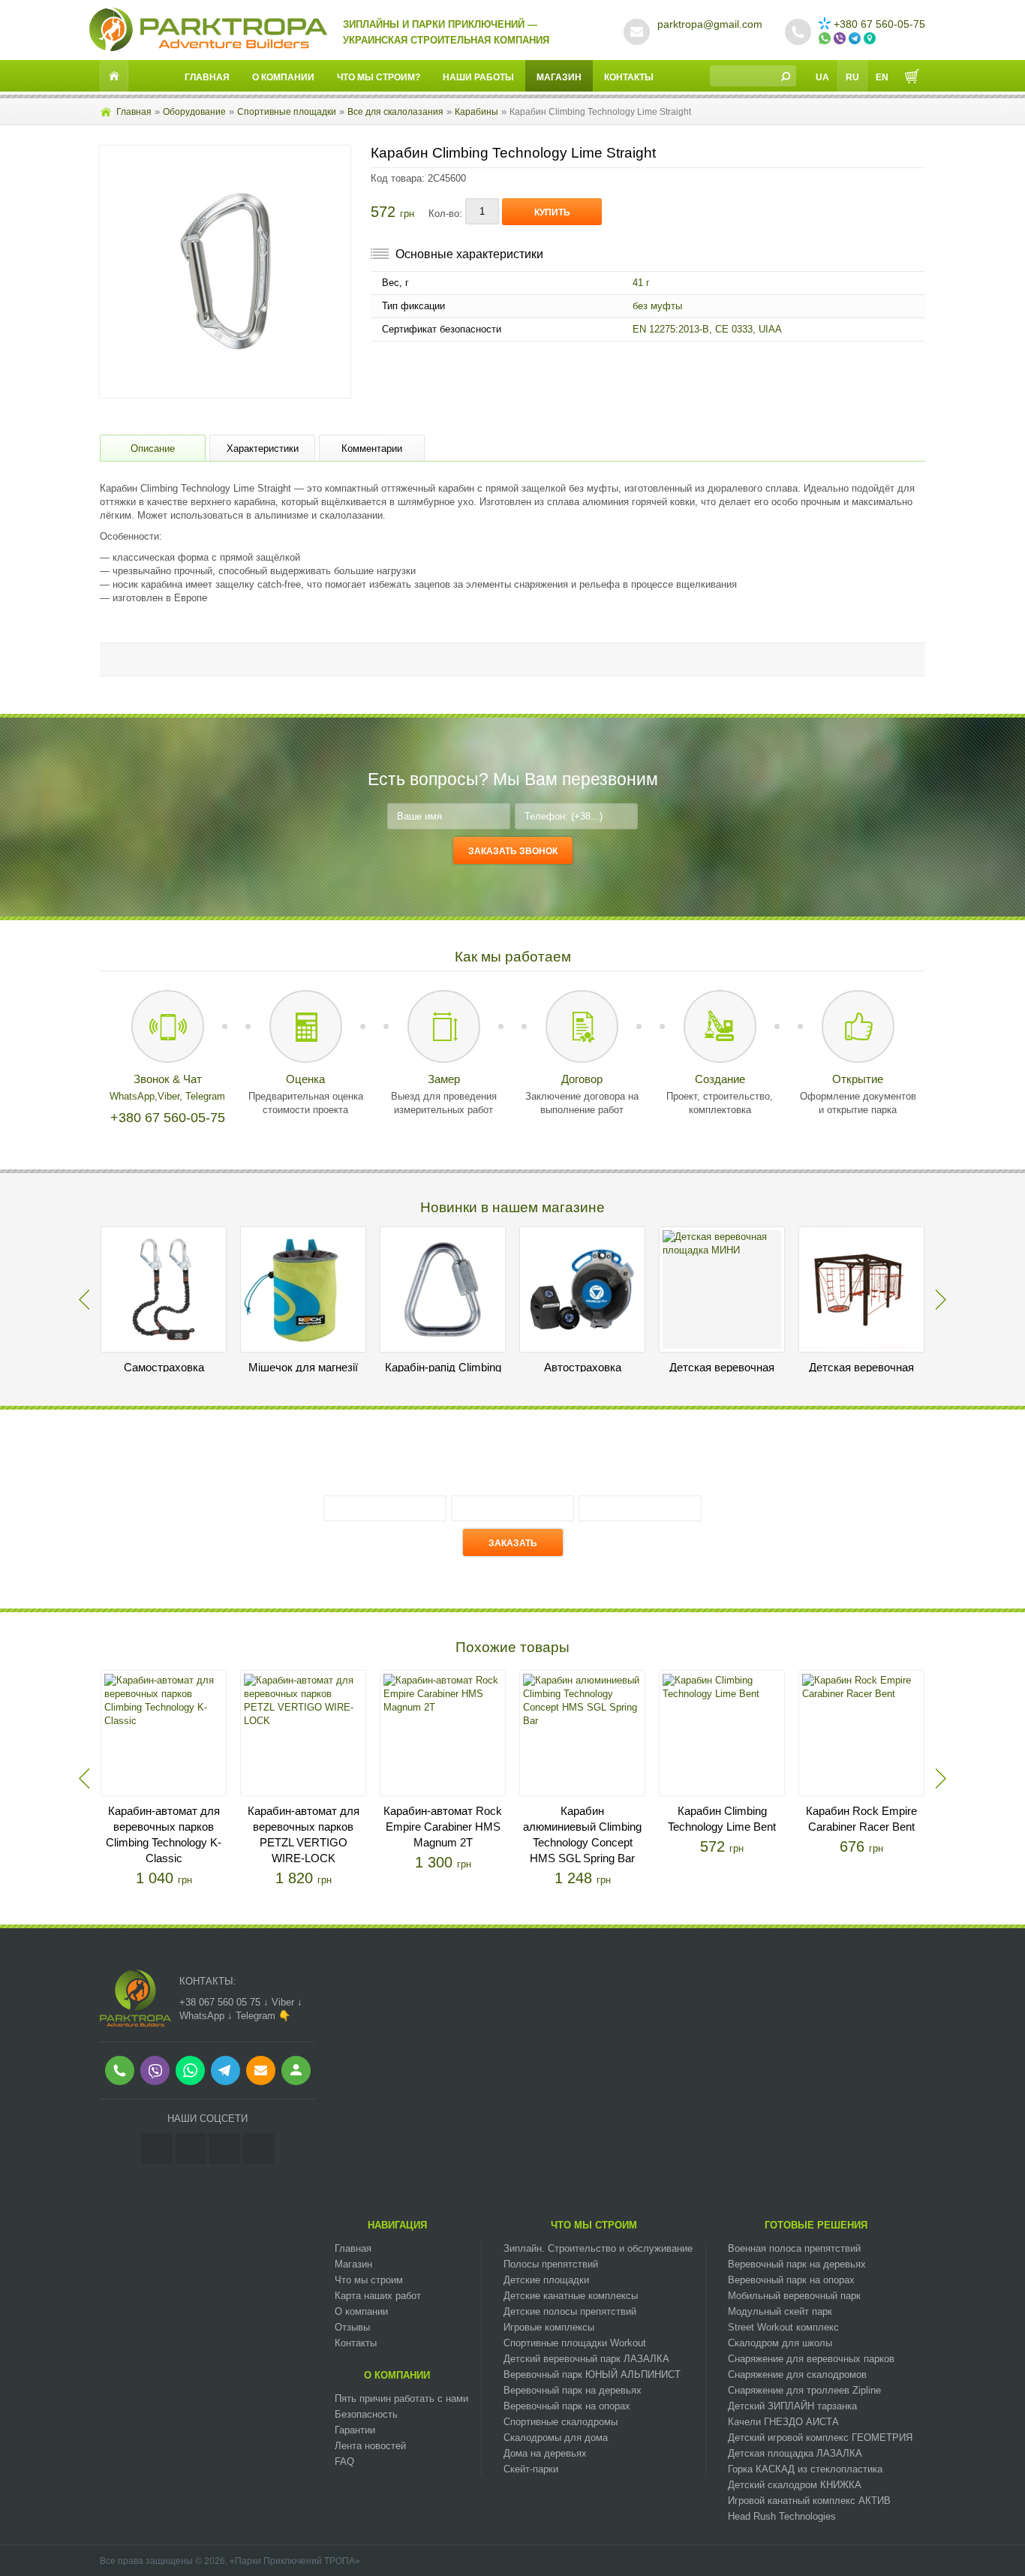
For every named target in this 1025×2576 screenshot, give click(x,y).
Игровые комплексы (549, 2327)
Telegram (205, 1096)
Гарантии (355, 2430)
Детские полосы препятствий (570, 2311)
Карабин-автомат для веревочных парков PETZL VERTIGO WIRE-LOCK (304, 1834)
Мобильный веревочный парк (794, 2296)
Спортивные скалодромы (561, 2422)
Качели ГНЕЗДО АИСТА (783, 2422)
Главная (207, 77)
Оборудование (194, 112)
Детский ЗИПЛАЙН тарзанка (792, 2406)
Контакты (629, 77)
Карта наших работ (378, 2296)
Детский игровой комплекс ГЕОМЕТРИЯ (820, 2438)
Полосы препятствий (551, 2264)
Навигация (397, 2225)
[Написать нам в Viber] (841, 39)
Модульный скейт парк (780, 2311)
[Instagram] (157, 2149)
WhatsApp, (134, 1096)
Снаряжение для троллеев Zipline (804, 2390)
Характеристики (263, 448)
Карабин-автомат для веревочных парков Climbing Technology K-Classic (164, 1834)
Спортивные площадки (287, 112)
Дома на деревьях (545, 2453)
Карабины (476, 112)
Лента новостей (370, 2446)
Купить (552, 212)
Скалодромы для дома (556, 2438)
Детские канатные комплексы (571, 2296)
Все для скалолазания (395, 112)
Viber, (171, 1096)
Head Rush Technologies (782, 2516)
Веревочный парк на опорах (567, 2406)
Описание (153, 448)
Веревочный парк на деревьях (573, 2390)
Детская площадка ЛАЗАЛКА (795, 2453)
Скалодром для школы (780, 2343)
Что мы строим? (379, 77)
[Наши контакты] (871, 39)
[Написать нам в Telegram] (856, 39)
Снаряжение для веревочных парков (811, 2359)
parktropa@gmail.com (710, 24)
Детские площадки (546, 2280)
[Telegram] (259, 2149)
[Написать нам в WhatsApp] (826, 39)
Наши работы (478, 77)
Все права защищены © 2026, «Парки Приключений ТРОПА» (230, 2561)
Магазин (559, 77)
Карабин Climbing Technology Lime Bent (722, 1819)
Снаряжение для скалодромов (797, 2374)
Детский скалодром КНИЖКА (795, 2485)
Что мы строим (369, 2280)
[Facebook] (191, 2149)
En (882, 77)
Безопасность (366, 2414)
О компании (283, 77)
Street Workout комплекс (783, 2327)
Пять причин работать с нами (401, 2398)
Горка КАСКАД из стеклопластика (805, 2469)
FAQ (344, 2462)
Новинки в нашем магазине (512, 1207)
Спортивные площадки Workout (575, 2343)
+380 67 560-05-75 (879, 24)
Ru (852, 77)
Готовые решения (816, 2225)
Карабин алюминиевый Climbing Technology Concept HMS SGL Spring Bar (582, 1834)
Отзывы (352, 2327)
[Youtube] (225, 2149)
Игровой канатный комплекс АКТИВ (809, 2501)
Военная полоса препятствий (794, 2248)
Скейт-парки (531, 2469)
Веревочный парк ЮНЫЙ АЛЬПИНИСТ (592, 2374)
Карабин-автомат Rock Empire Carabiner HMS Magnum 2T (443, 1827)
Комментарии (372, 448)
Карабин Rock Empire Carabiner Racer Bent (861, 1819)
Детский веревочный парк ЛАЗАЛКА (586, 2359)
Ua (822, 77)
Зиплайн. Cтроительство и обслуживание (598, 2248)
